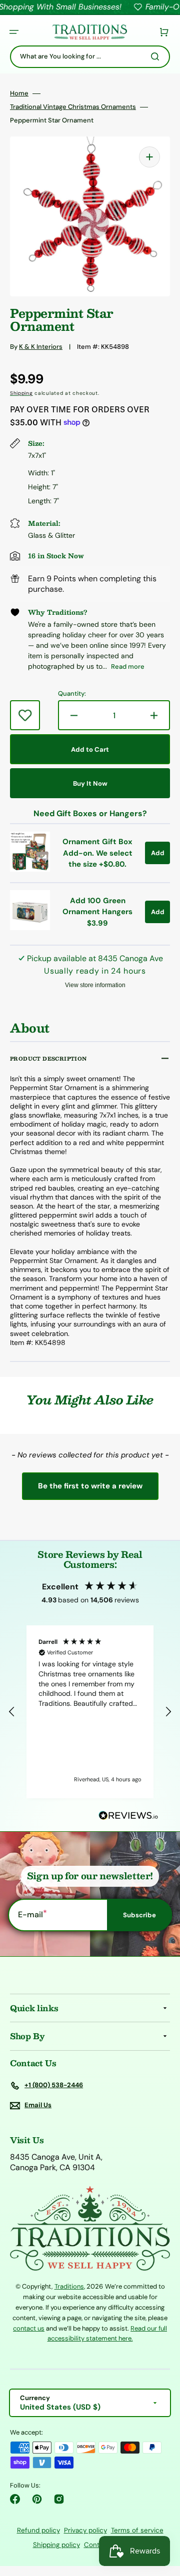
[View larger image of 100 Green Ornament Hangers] (30, 927)
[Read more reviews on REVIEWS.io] (128, 1816)
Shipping (21, 393)
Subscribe (139, 1915)
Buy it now (90, 783)
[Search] (157, 56)
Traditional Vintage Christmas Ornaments (73, 107)
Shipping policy (56, 2545)
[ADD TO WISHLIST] (25, 715)
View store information (95, 985)
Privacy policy (85, 2530)
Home (19, 93)
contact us (29, 2328)
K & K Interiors (41, 347)
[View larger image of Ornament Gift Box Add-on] (30, 869)
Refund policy (38, 2530)
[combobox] (90, 57)
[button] (14, 32)
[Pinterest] (37, 2499)
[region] (90, 1712)
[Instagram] (59, 2499)
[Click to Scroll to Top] (162, 2518)
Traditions (69, 2286)
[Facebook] (15, 2499)
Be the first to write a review (90, 1486)
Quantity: (72, 694)
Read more (128, 666)
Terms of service (137, 2530)
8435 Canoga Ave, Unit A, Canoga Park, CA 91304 (56, 2162)
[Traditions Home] (89, 32)
